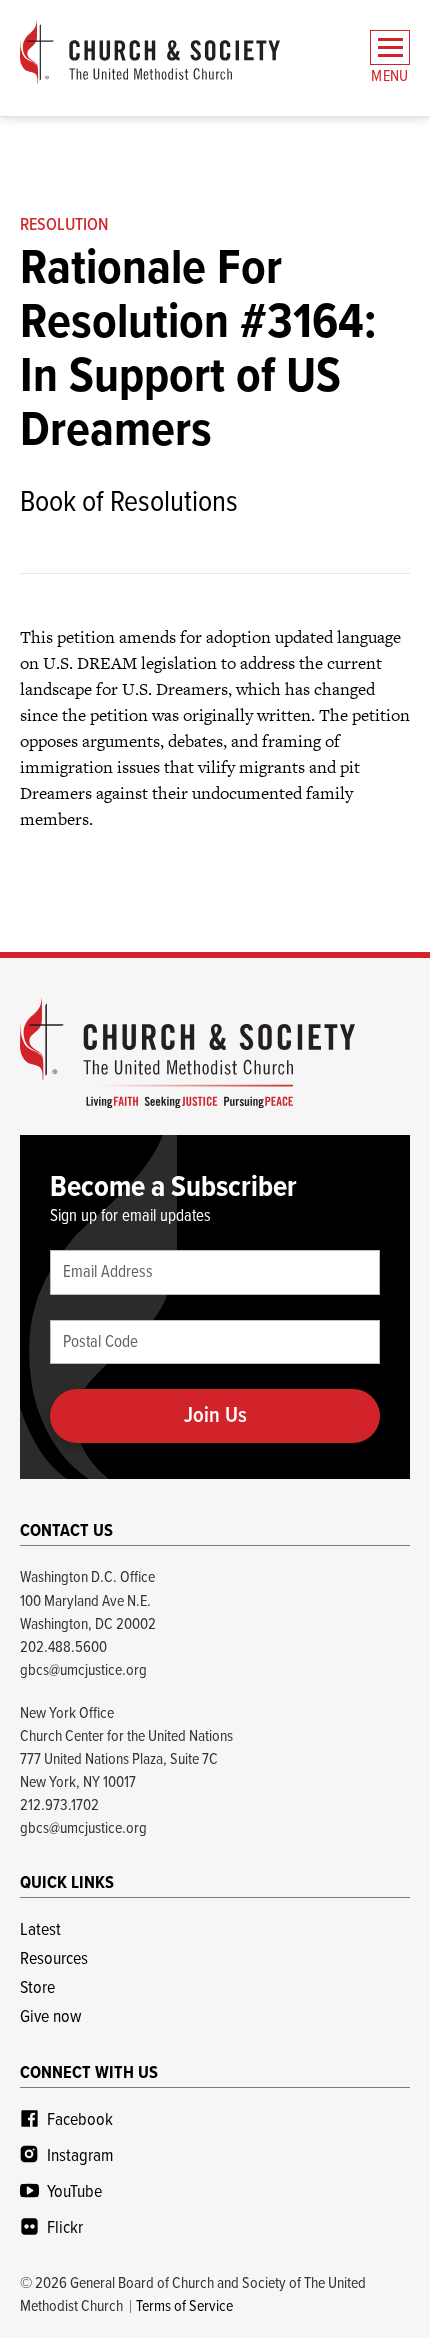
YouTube (74, 2192)
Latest (40, 1930)
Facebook (80, 2120)
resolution (64, 225)
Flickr (65, 2228)
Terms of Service (184, 2306)
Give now (50, 2017)
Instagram (80, 2156)
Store (37, 1988)
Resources (54, 1959)
